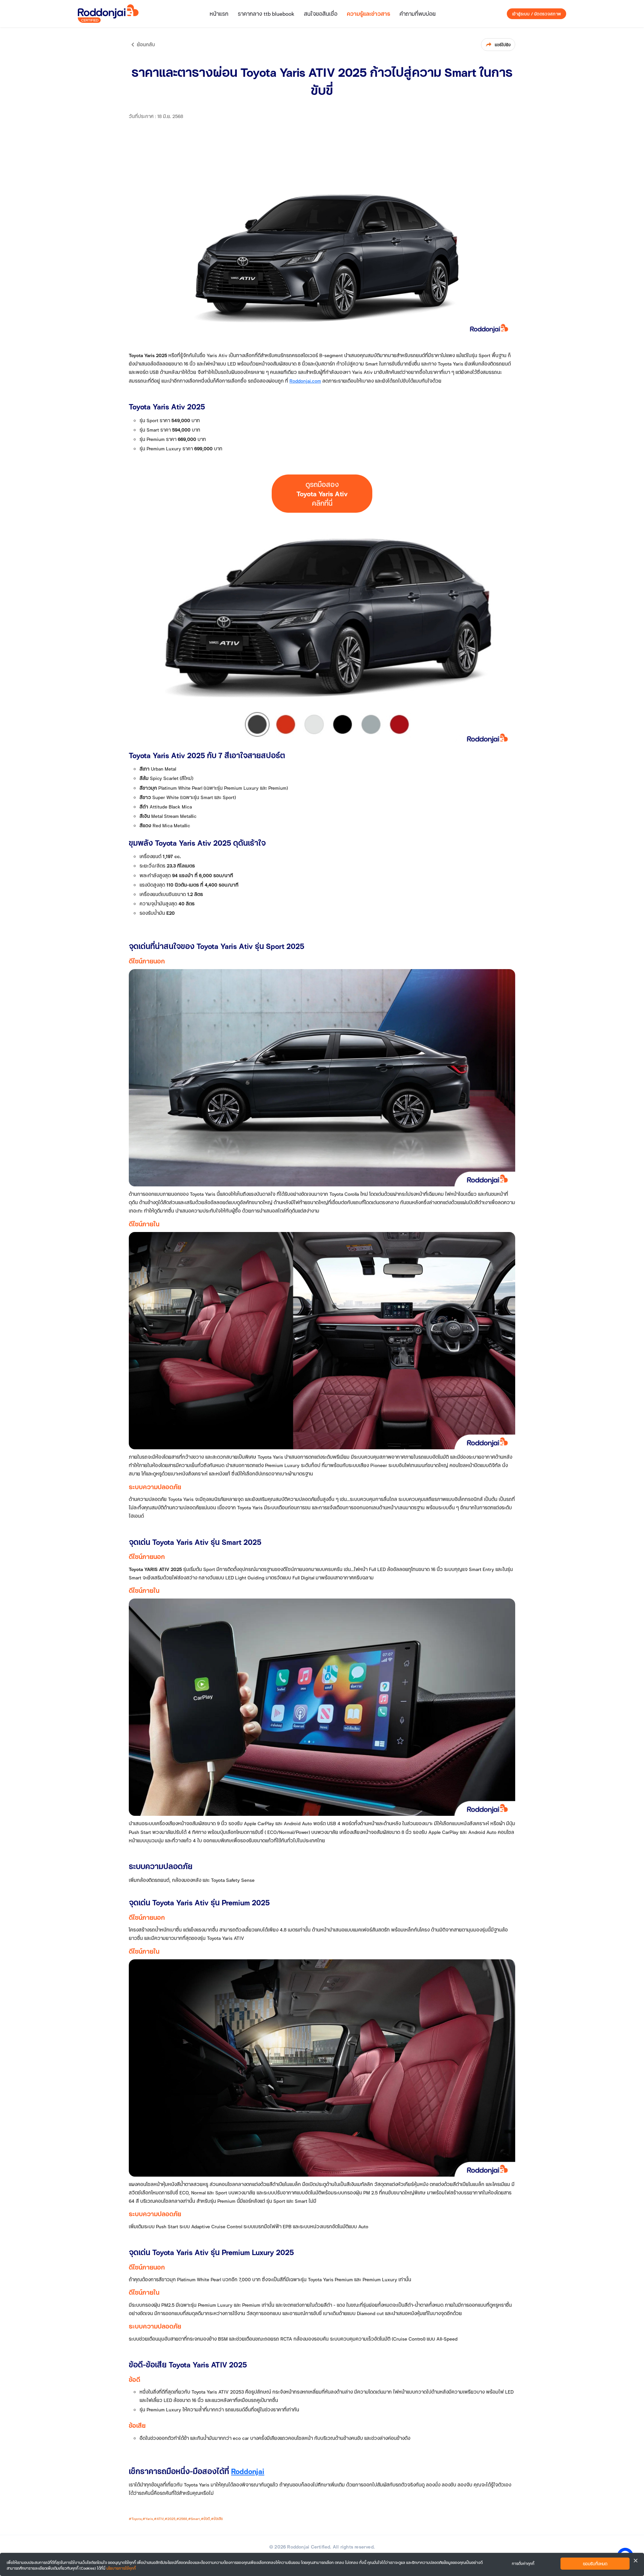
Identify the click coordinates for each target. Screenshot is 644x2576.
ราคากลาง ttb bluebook (266, 14)
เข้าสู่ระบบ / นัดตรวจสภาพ (536, 14)
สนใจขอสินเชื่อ (321, 14)
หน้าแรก (219, 14)
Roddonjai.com (305, 381)
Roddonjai (248, 2471)
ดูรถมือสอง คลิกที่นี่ (322, 494)
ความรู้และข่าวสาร (368, 14)
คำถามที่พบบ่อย (418, 14)
